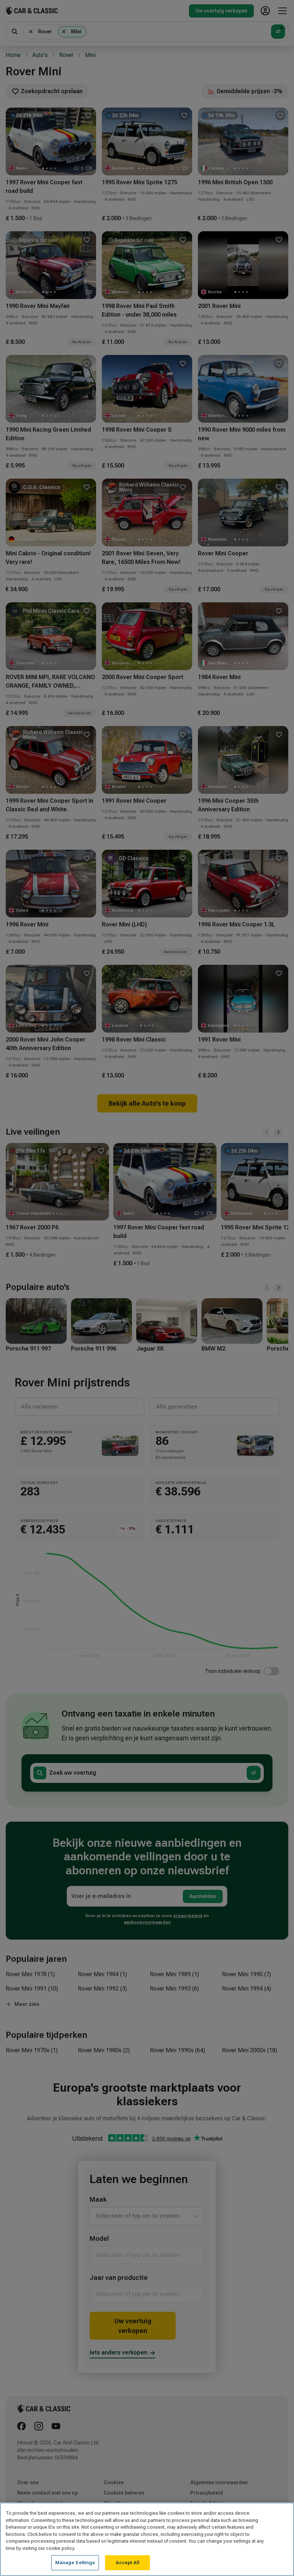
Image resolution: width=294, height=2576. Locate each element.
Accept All (128, 2563)
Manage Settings (75, 2563)
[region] (147, 2539)
